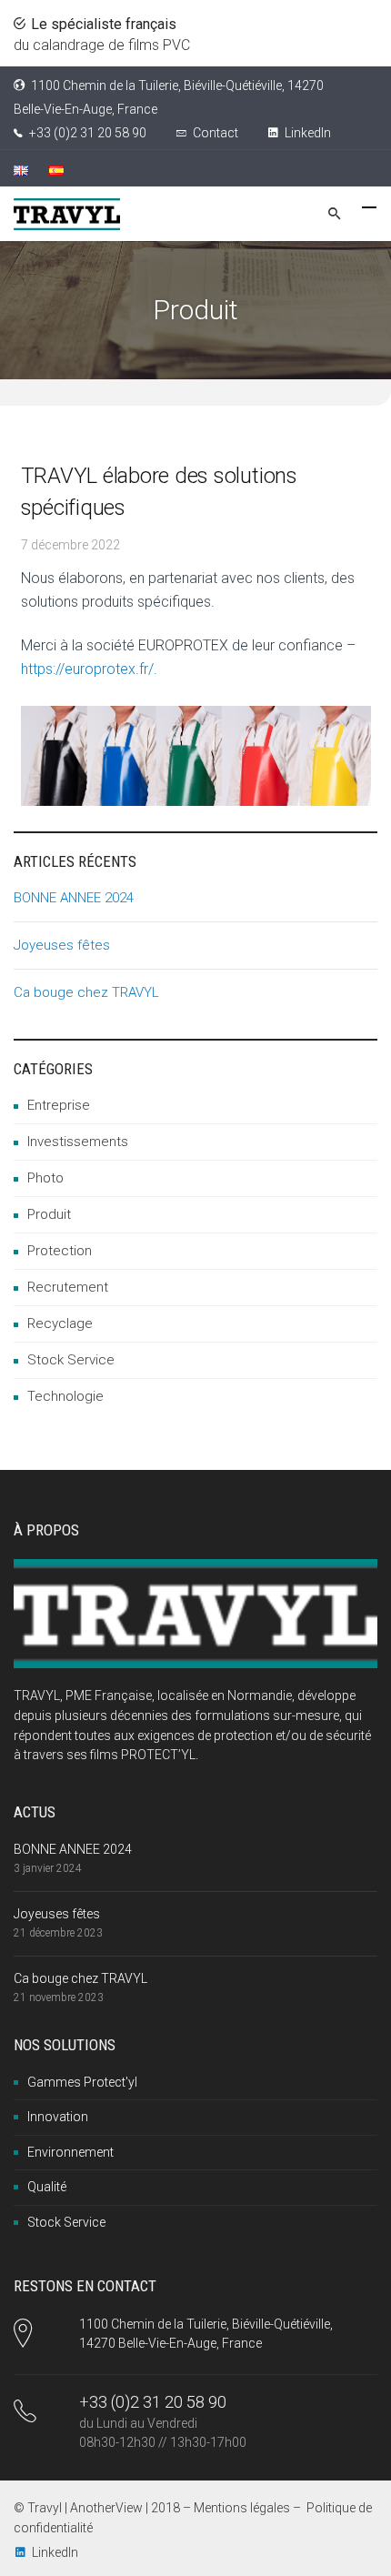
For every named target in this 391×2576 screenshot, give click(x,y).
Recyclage (60, 1323)
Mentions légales (242, 2508)
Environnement (70, 2152)
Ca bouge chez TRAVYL (86, 992)
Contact (216, 133)
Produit (49, 1214)
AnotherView (106, 2508)
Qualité (47, 2187)
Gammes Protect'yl (82, 2082)
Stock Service (71, 1360)
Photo (45, 1178)
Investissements (78, 1142)
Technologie (65, 1396)
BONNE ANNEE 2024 (74, 898)
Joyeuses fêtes (62, 945)
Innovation (58, 2117)
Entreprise (59, 1105)
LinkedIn (306, 133)
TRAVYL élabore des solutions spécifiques (159, 492)
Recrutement (68, 1287)
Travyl (45, 2508)
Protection (60, 1251)
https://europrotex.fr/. (89, 669)
